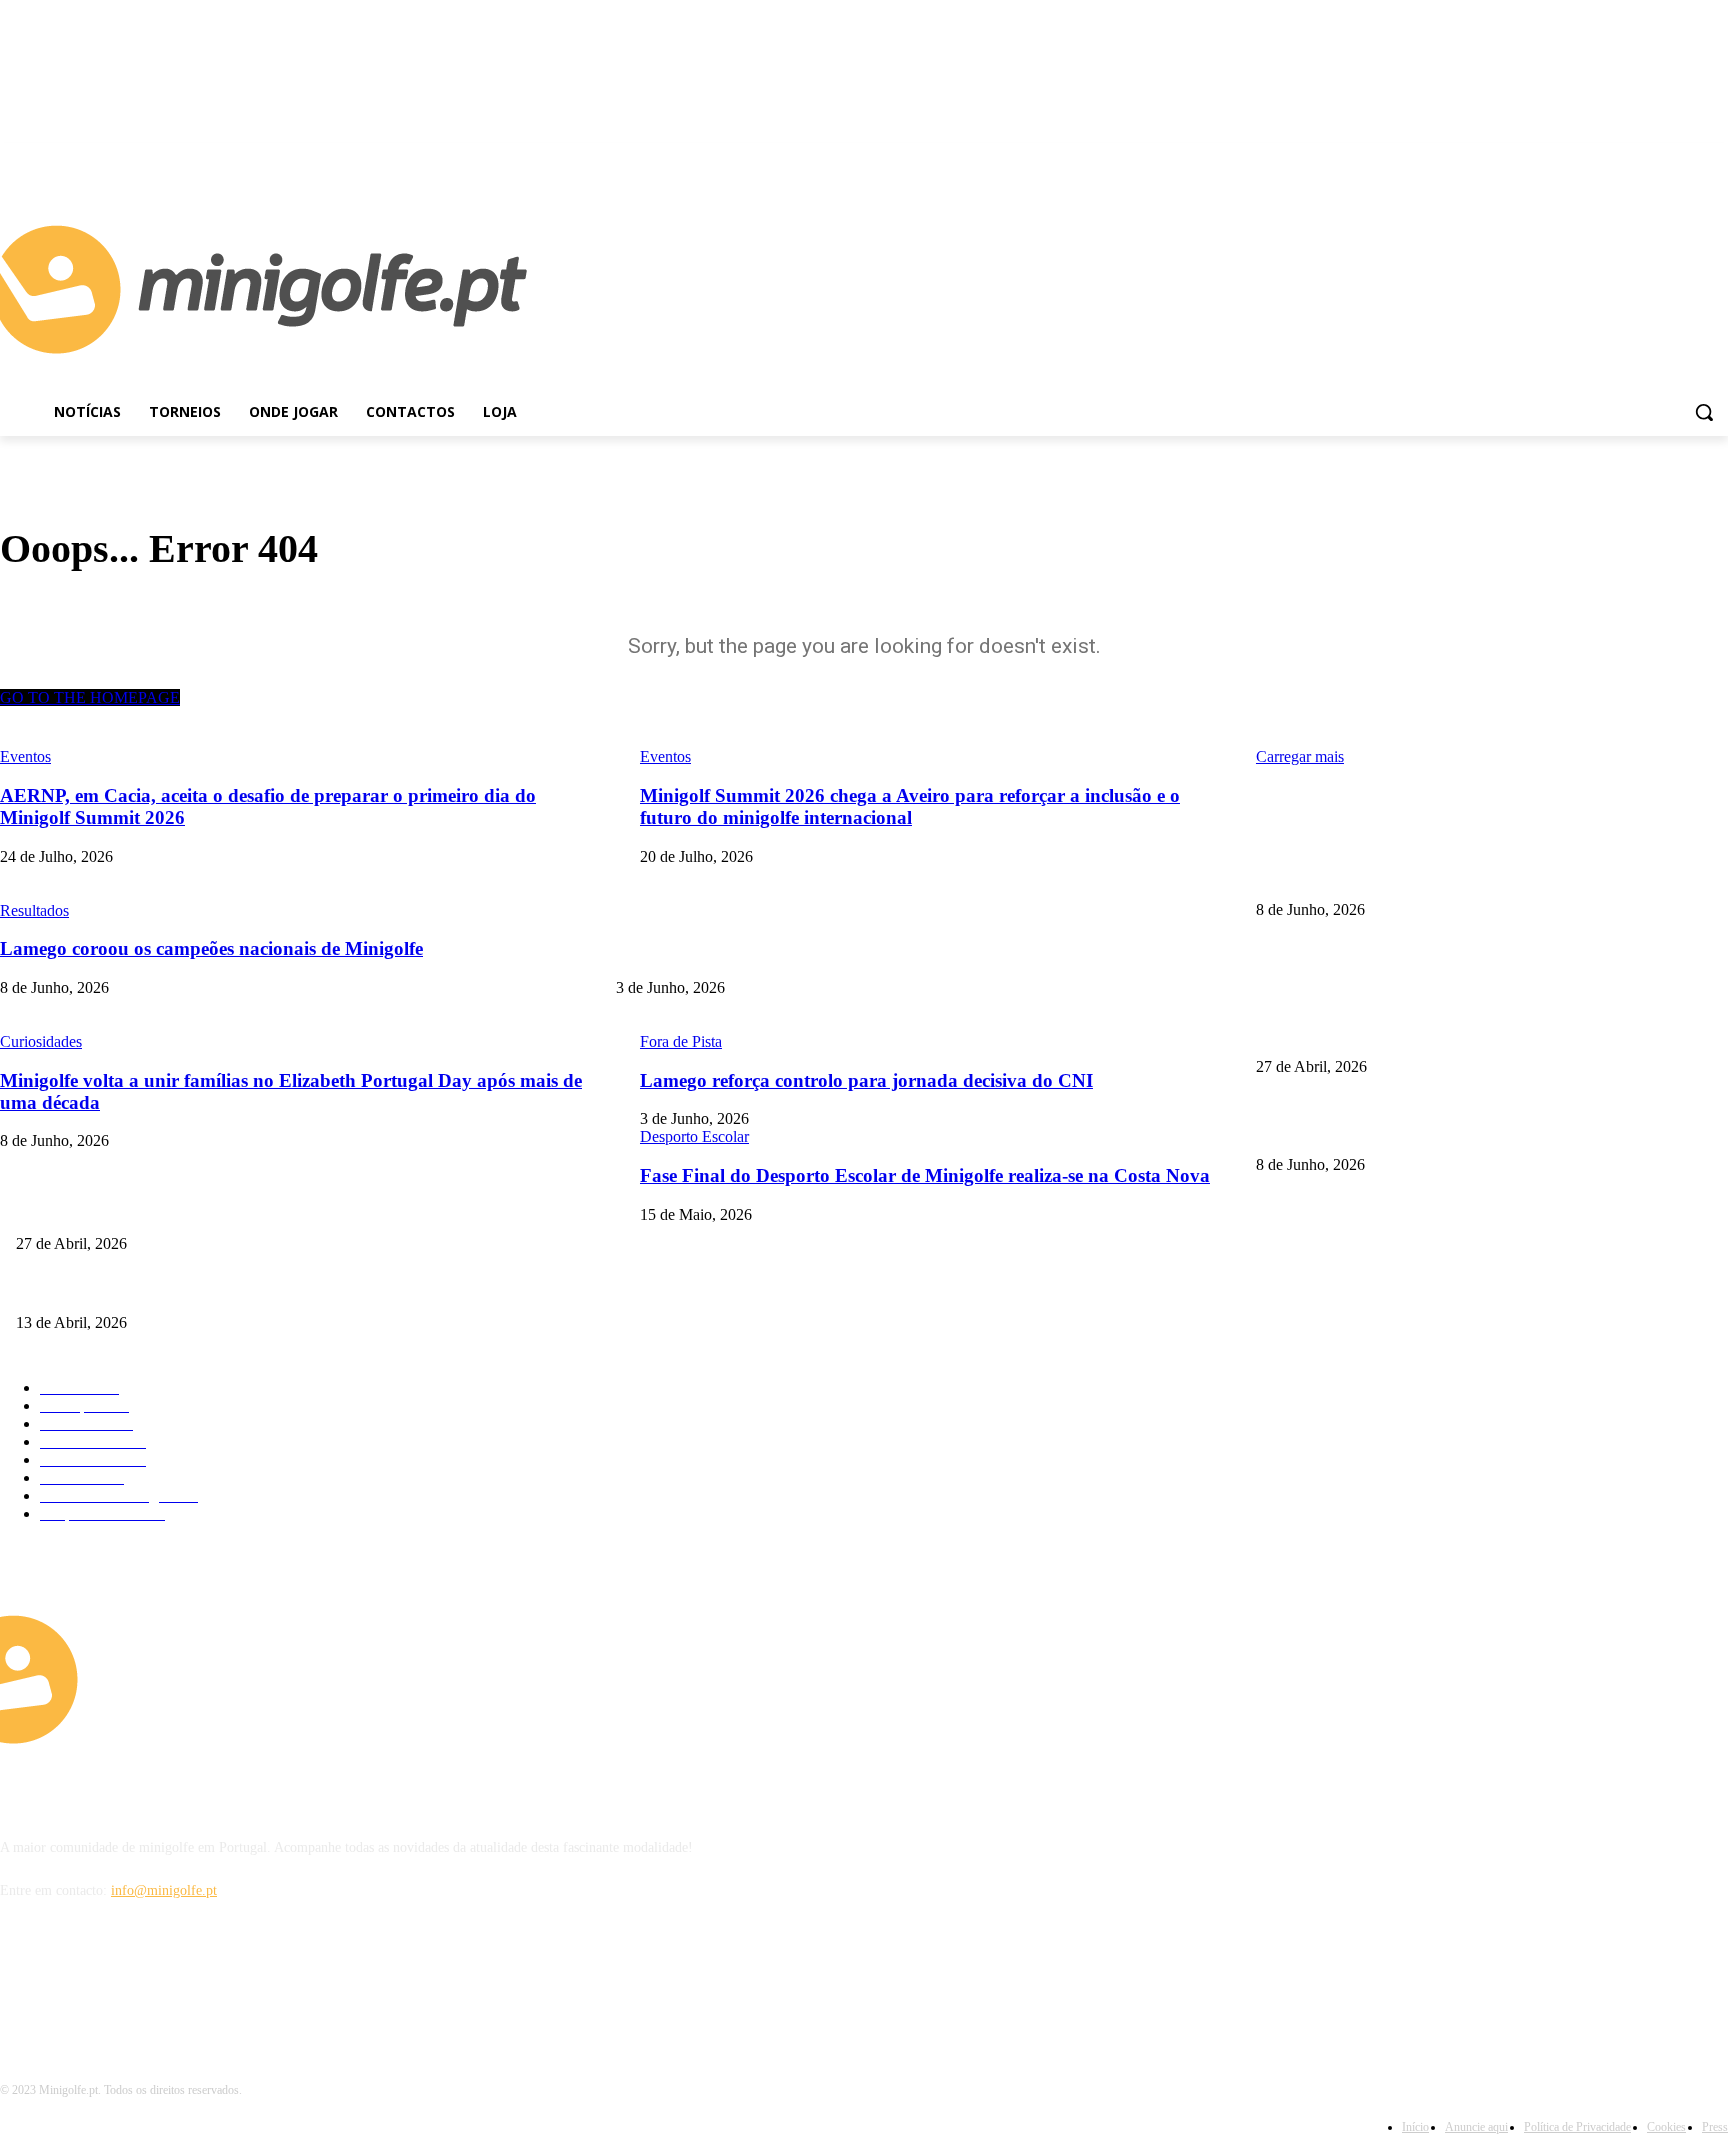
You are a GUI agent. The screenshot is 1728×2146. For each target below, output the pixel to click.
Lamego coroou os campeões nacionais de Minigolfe (1404, 876)
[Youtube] (1716, 157)
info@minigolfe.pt (164, 1890)
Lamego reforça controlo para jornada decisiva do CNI (771, 955)
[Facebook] (1688, 157)
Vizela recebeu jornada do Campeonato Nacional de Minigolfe (1431, 1033)
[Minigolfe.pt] (216, 1679)
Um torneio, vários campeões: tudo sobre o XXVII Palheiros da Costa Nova (230, 1289)
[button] (1704, 412)
